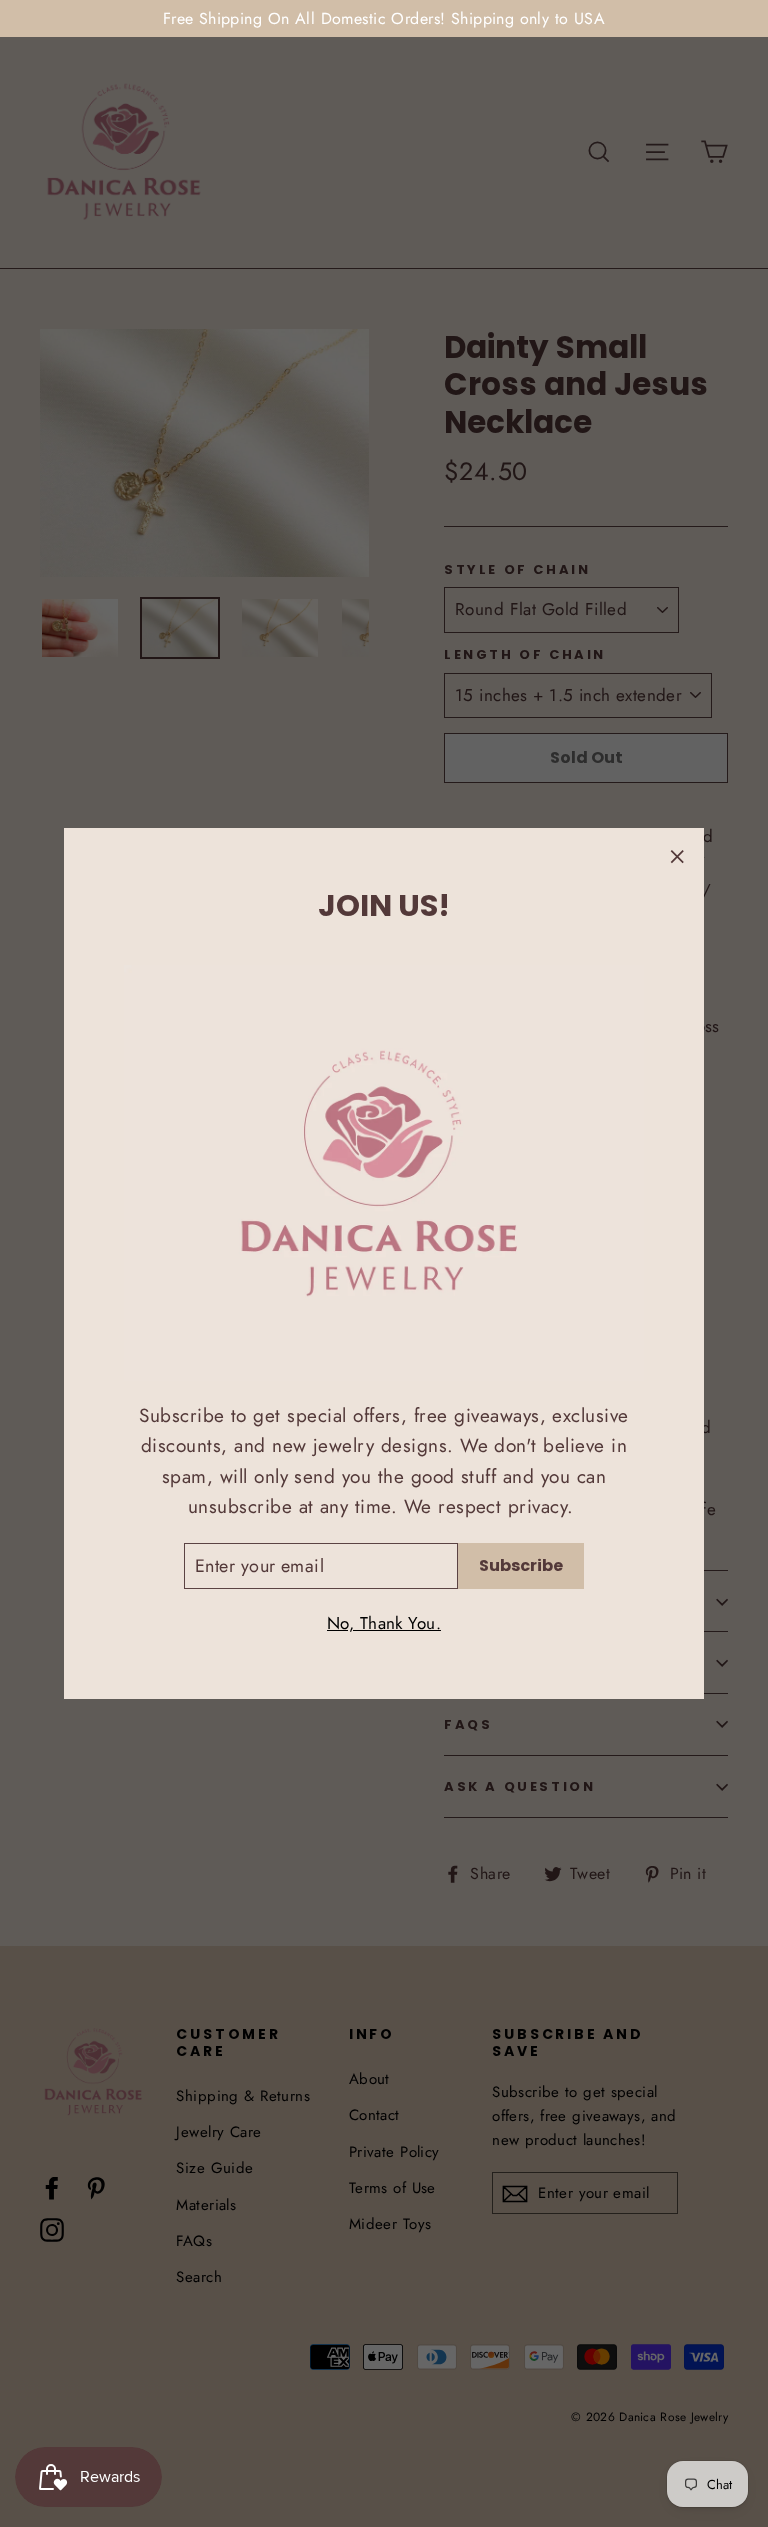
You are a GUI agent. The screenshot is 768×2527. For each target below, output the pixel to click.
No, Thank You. (384, 1623)
